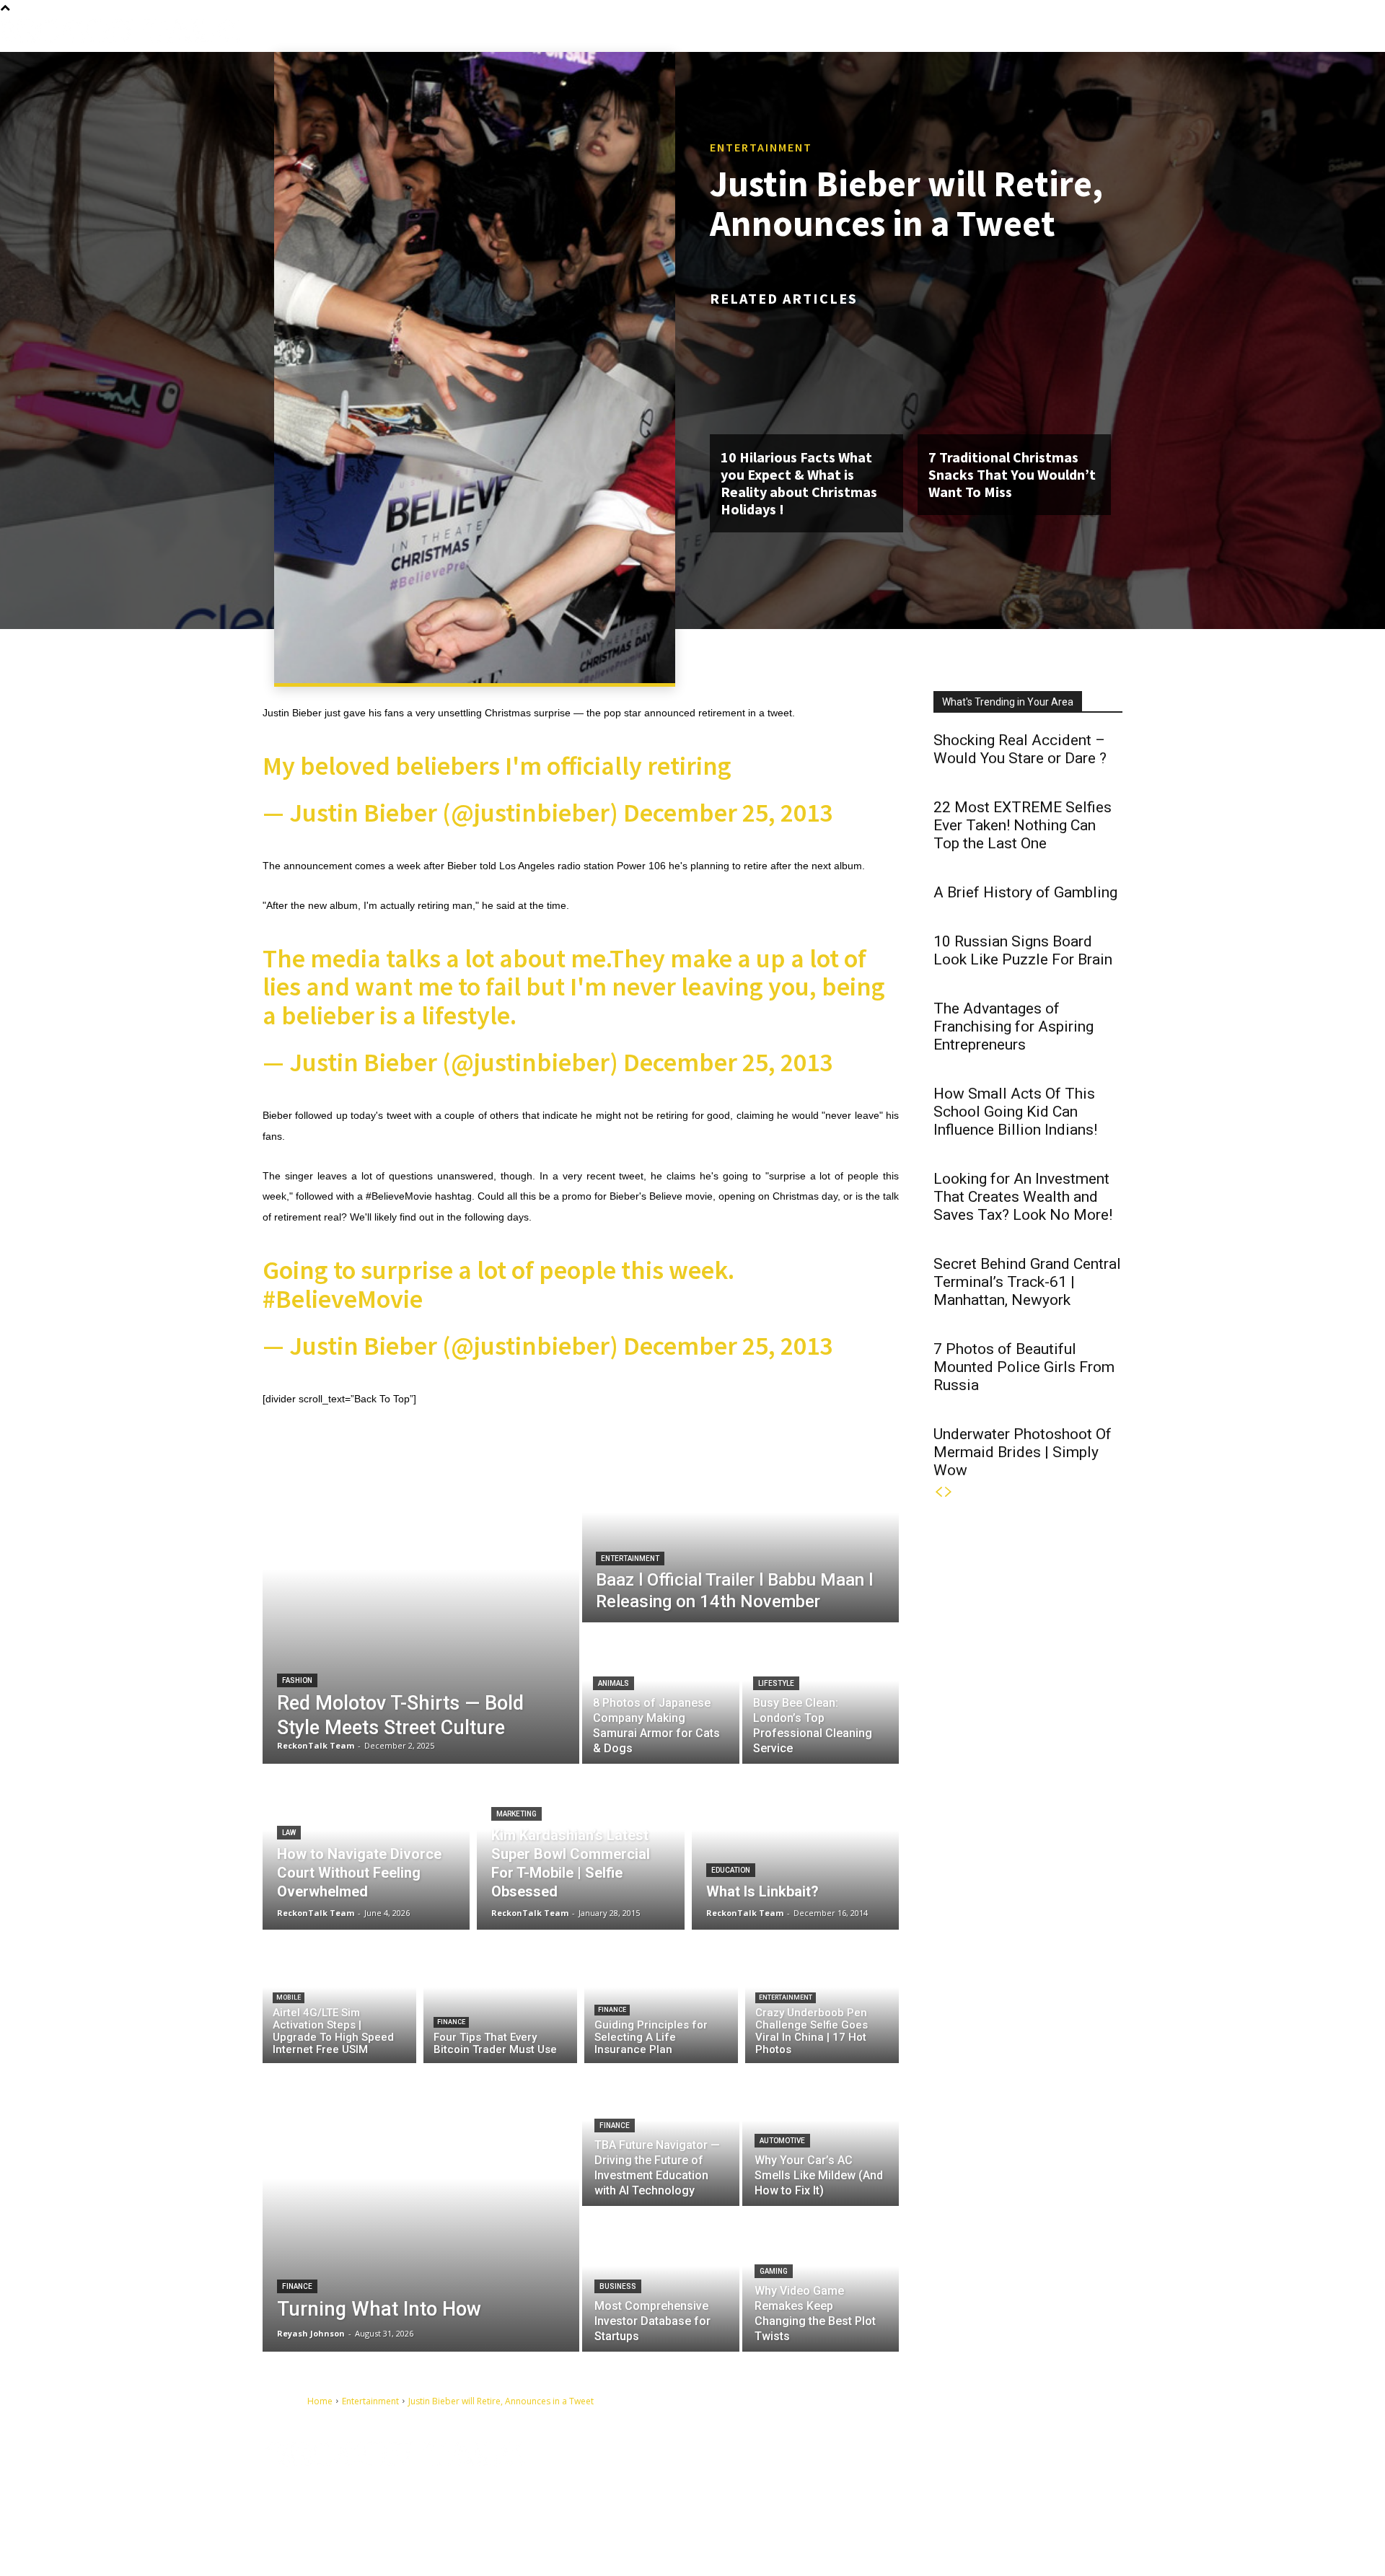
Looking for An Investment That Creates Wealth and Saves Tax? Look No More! (1023, 1197)
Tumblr (993, 2474)
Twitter (1061, 2474)
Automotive (782, 2141)
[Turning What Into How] (421, 2207)
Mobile (289, 1997)
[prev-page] (938, 1492)
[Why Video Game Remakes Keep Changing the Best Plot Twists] (821, 2280)
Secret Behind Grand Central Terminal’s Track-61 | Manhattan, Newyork (1027, 1282)
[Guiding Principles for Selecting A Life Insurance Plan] (661, 2000)
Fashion (297, 1680)
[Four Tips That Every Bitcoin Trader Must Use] (500, 2000)
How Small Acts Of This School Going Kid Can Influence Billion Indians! (1015, 1112)
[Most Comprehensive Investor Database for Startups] (661, 2280)
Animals (614, 1683)
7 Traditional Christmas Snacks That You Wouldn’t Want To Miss (1012, 474)
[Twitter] (1032, 2475)
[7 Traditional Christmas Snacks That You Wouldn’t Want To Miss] (1014, 376)
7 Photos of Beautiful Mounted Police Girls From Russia (1024, 1367)
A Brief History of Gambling (1025, 892)
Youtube (916, 2496)
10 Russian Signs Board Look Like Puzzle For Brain (1023, 950)
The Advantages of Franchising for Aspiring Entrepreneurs (1014, 1027)
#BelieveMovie (343, 1299)
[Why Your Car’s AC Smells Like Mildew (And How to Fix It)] (821, 2135)
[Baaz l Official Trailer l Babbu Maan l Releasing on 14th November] (740, 1531)
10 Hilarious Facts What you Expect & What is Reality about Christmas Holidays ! (799, 483)
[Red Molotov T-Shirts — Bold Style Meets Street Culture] (421, 1601)
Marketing (516, 1814)
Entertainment (761, 147)
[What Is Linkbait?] (795, 1847)
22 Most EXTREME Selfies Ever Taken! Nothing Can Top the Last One (1023, 825)
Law (289, 1833)
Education (731, 1870)
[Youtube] (884, 2497)
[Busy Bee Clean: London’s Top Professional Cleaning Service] (821, 1694)
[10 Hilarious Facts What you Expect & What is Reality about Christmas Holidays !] (806, 376)
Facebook (919, 2474)
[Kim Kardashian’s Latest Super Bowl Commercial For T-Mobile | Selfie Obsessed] (580, 1847)
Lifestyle (776, 1683)
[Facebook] (884, 2475)
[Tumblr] (965, 2475)
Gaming (774, 2271)
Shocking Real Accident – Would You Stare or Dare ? (1020, 749)
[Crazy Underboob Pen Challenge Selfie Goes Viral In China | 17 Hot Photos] (822, 2000)
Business (618, 2286)
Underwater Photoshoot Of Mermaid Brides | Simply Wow (1023, 1452)
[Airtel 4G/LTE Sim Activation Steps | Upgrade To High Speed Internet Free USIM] (339, 2000)
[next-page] (949, 1492)
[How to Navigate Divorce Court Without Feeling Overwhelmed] (366, 1847)
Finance (451, 2022)
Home (320, 2401)
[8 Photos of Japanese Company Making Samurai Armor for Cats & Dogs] (661, 1694)
